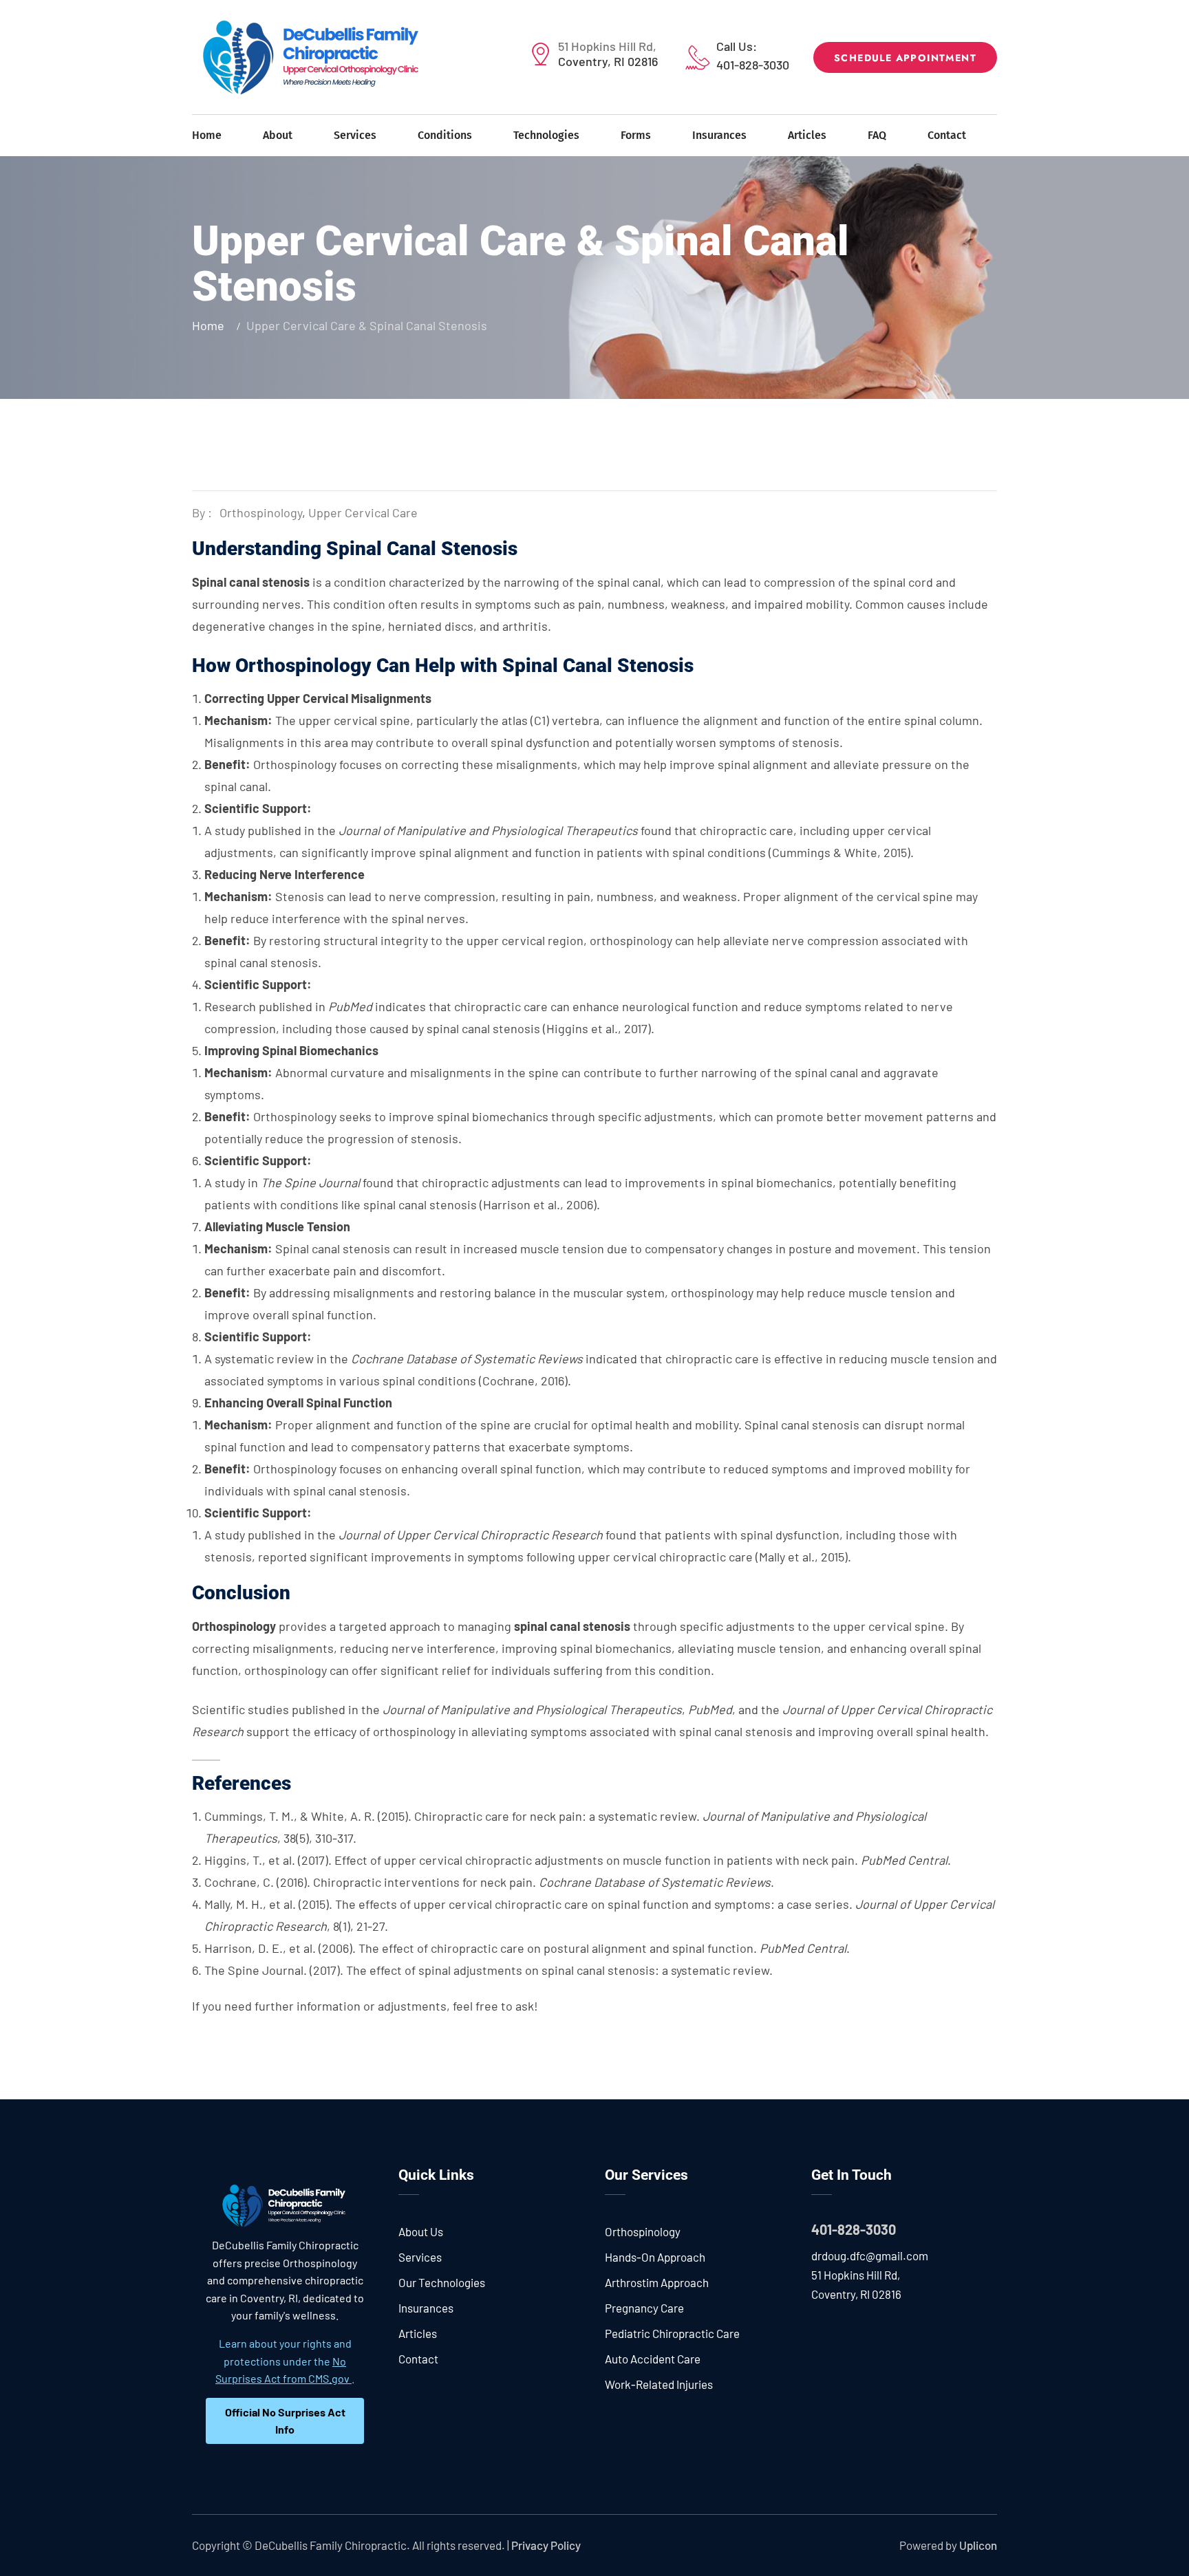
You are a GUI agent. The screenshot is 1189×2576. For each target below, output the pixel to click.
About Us (421, 2231)
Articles (807, 135)
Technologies (546, 135)
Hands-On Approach (655, 2257)
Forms (636, 135)
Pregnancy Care (644, 2308)
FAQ (877, 135)
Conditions (445, 135)
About (278, 135)
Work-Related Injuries (659, 2384)
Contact (947, 135)
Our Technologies (442, 2282)
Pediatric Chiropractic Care (672, 2333)
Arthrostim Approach (657, 2282)
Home (207, 135)
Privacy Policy (546, 2545)
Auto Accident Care (653, 2359)
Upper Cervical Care (363, 512)
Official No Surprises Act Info (285, 2421)
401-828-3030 (753, 65)
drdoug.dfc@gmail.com (870, 2255)
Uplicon (978, 2545)
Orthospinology (261, 512)
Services (355, 135)
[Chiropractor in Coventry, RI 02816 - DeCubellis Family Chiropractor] (312, 57)
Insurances (719, 135)
